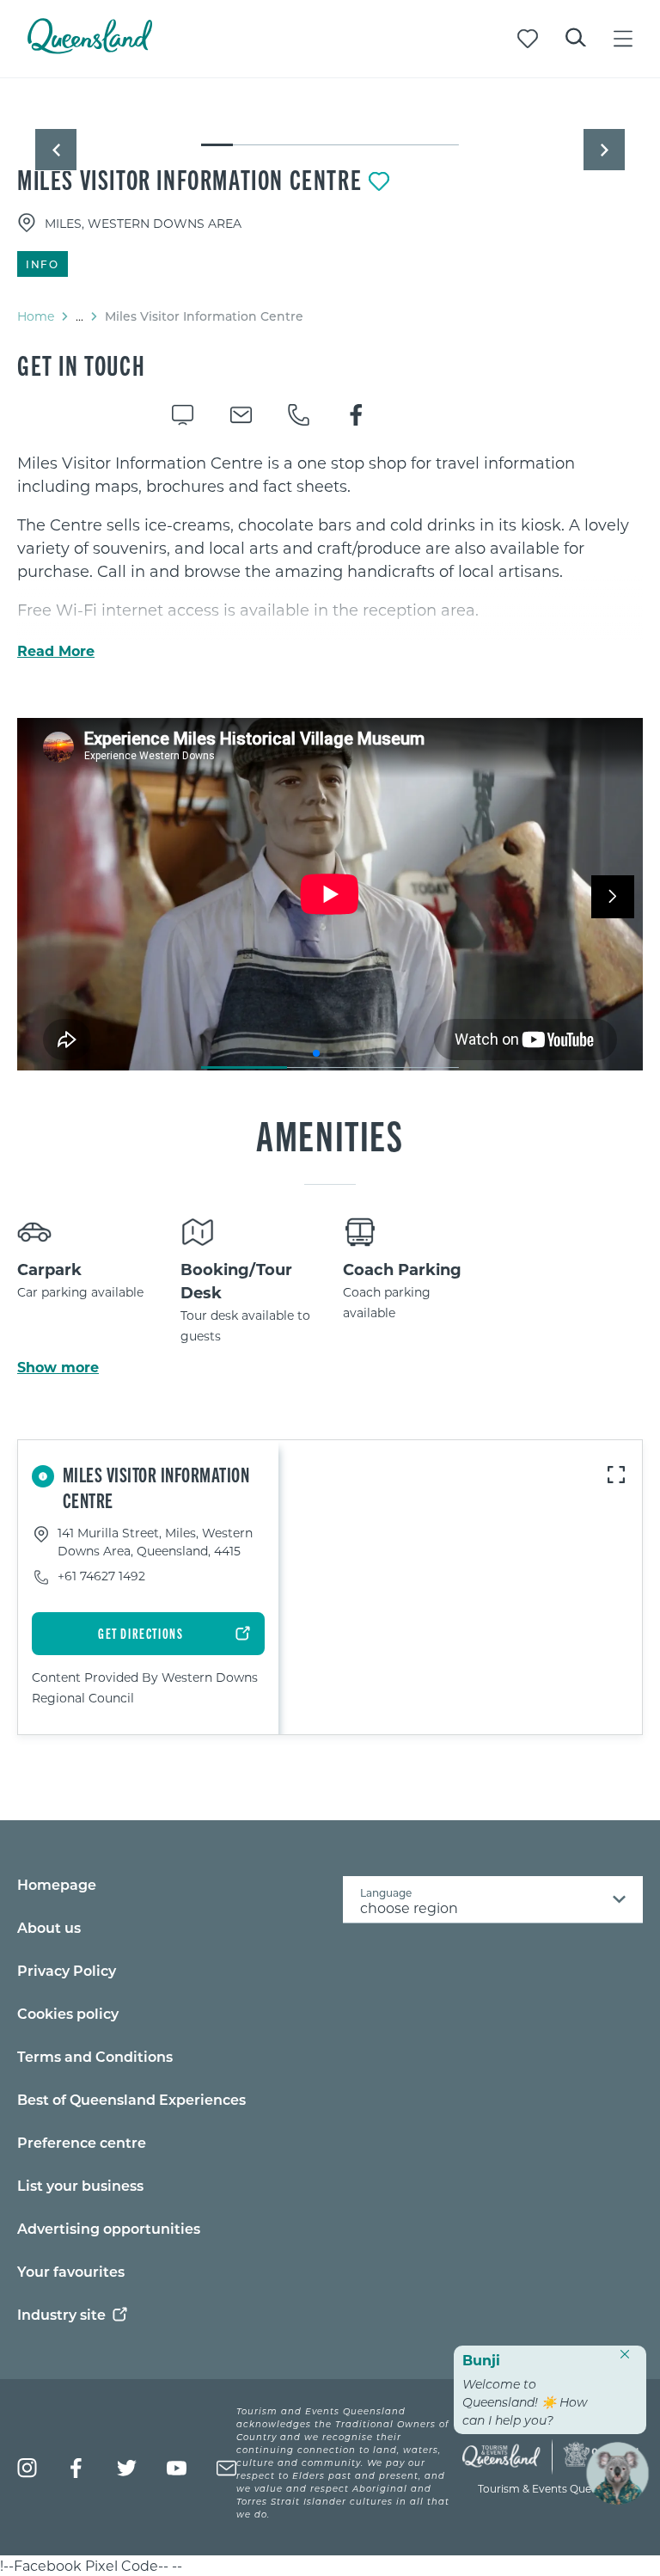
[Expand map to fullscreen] (616, 1475)
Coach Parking (402, 1269)
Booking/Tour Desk (236, 1281)
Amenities (330, 1134)
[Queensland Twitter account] (127, 2468)
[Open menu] (623, 39)
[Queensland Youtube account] (177, 2468)
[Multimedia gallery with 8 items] (330, 130)
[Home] (90, 49)
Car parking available (80, 1292)
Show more (58, 1367)
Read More (56, 651)
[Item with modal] (330, 113)
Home (36, 316)
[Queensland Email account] (226, 2468)
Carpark (49, 1269)
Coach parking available (387, 1302)
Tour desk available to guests (245, 1325)
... (79, 316)
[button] (56, 150)
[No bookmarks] (528, 39)
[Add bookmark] (379, 181)
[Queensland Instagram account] (27, 2468)
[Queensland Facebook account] (77, 2468)
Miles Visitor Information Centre (189, 179)
